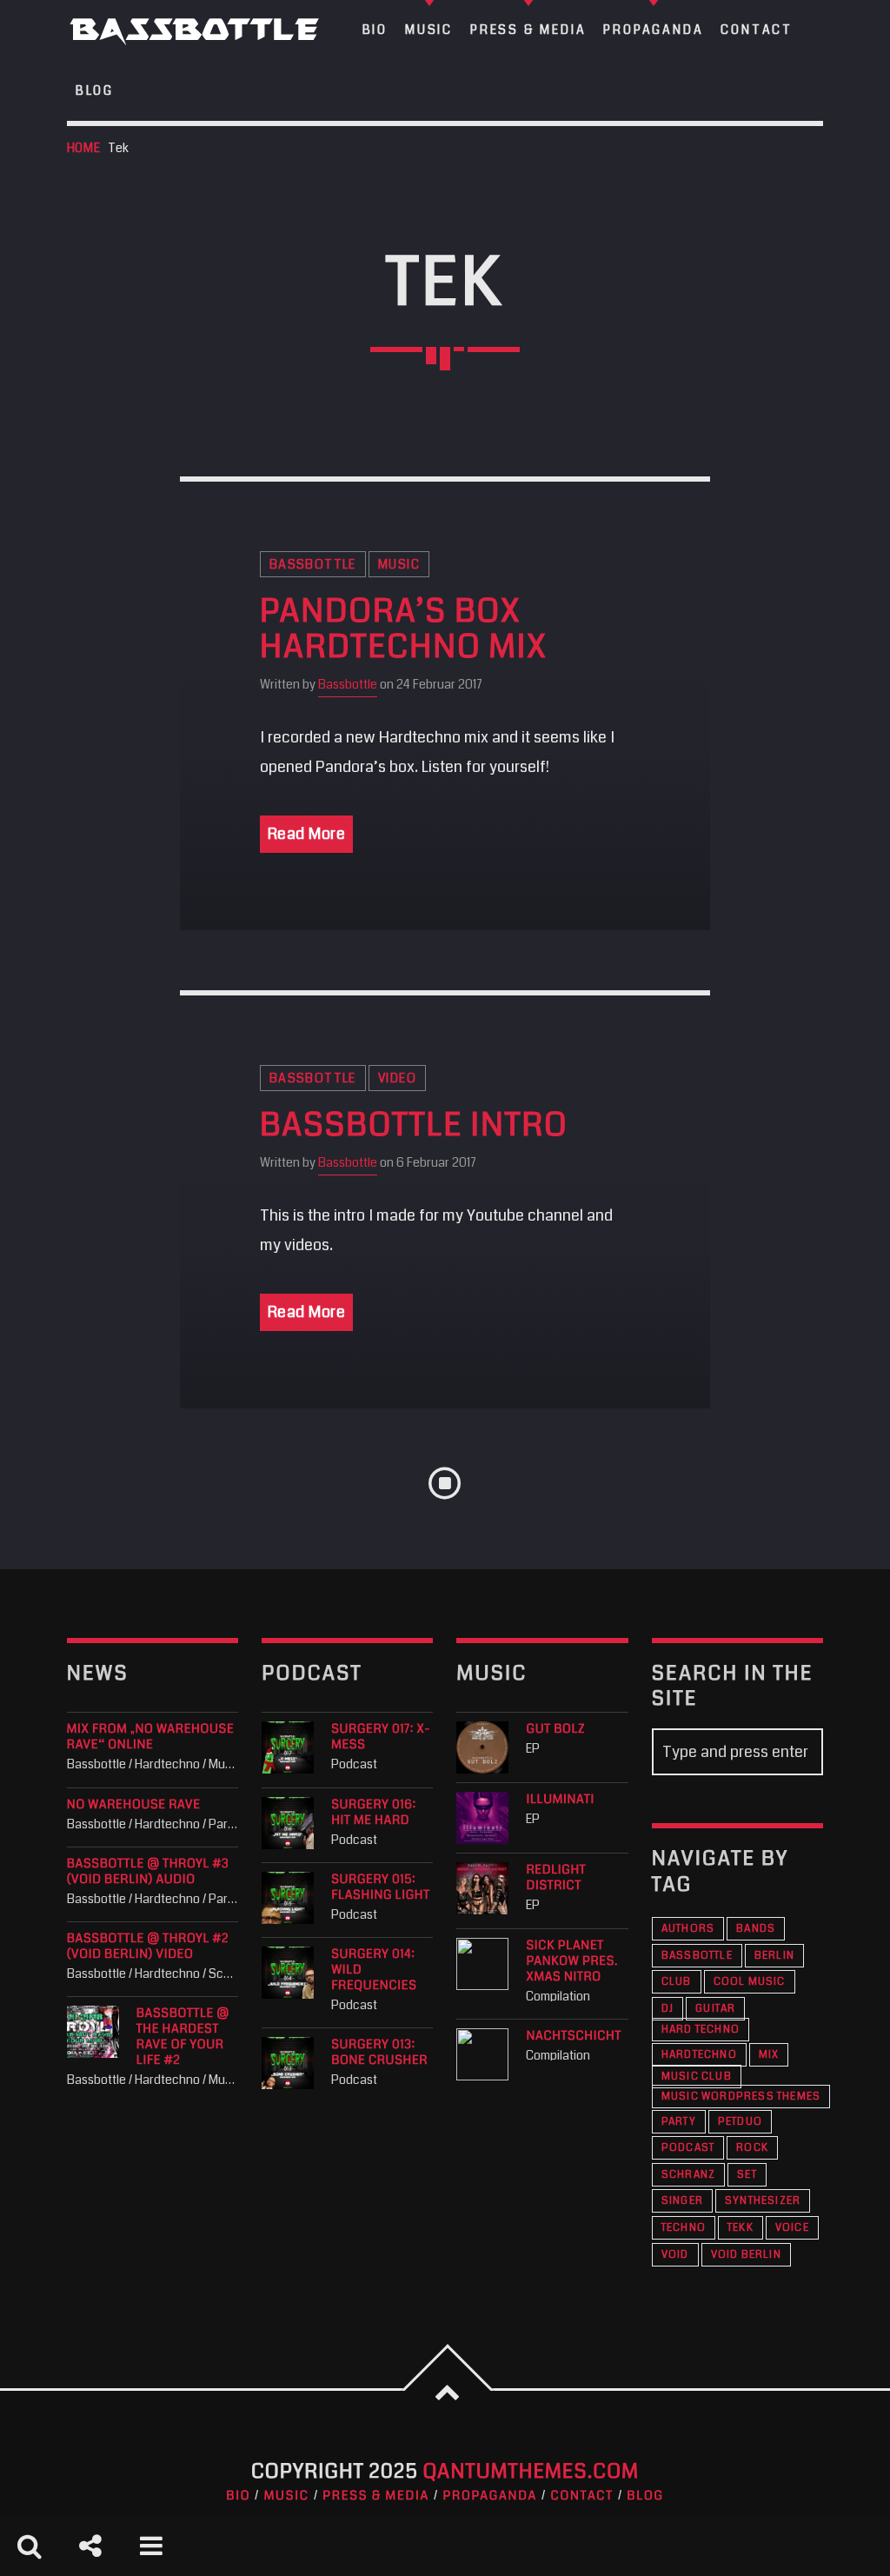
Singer (682, 2201)
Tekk (741, 2228)
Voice (792, 2228)
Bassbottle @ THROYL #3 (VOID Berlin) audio (148, 1872)
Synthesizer (763, 2201)
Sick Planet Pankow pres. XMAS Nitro (572, 1961)
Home (84, 148)
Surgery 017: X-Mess (381, 1737)
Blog (95, 90)
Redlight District (556, 1878)
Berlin (774, 1956)
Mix (769, 2055)
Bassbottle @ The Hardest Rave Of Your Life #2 (183, 2037)
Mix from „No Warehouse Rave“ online (151, 1737)
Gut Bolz (555, 1729)
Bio (238, 2496)
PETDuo (740, 2122)
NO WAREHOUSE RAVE (134, 1805)
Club (677, 1982)
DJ (667, 2009)
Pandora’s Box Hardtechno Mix (404, 630)
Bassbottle (313, 564)
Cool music (750, 1982)
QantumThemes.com (531, 2471)
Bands (756, 1929)
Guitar (715, 2009)
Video (397, 1078)
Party (679, 2122)
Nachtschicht (573, 2036)
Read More (307, 834)
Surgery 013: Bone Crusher (379, 2053)
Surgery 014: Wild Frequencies (374, 1970)
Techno (684, 2228)
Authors (688, 1929)
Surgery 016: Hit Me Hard (374, 1813)
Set (747, 2175)
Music (399, 564)
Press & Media (376, 2496)
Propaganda (490, 2496)
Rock (752, 2148)
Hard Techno (701, 2030)
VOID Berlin (746, 2255)
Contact (581, 2496)
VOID (675, 2255)
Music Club (697, 2077)
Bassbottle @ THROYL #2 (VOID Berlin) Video (148, 1947)
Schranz (688, 2175)
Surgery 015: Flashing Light (381, 1887)
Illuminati (560, 1800)
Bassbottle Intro (414, 1126)
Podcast (688, 2148)
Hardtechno (699, 2055)
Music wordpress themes (741, 2097)
